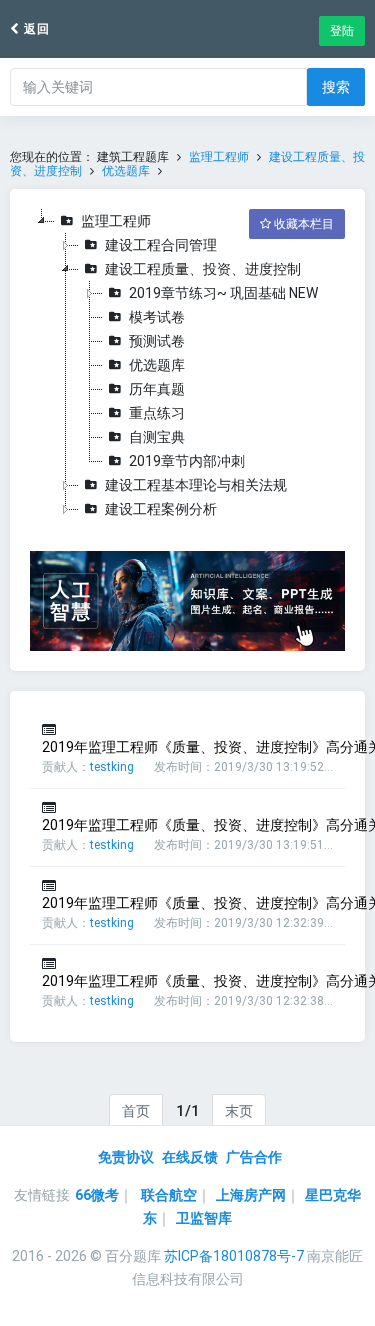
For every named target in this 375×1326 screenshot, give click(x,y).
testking (112, 767)
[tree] (187, 365)
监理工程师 (219, 157)
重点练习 (157, 413)
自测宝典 (157, 437)
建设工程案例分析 (161, 509)
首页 (136, 1111)
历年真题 (157, 389)
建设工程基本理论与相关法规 (196, 485)
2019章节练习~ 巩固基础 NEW (223, 293)
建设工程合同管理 (161, 245)
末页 (239, 1111)
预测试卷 (157, 341)
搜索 (336, 87)
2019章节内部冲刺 (187, 461)
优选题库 (126, 171)
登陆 (342, 31)
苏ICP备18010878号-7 (234, 1256)
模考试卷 (157, 317)
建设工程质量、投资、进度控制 (203, 269)
